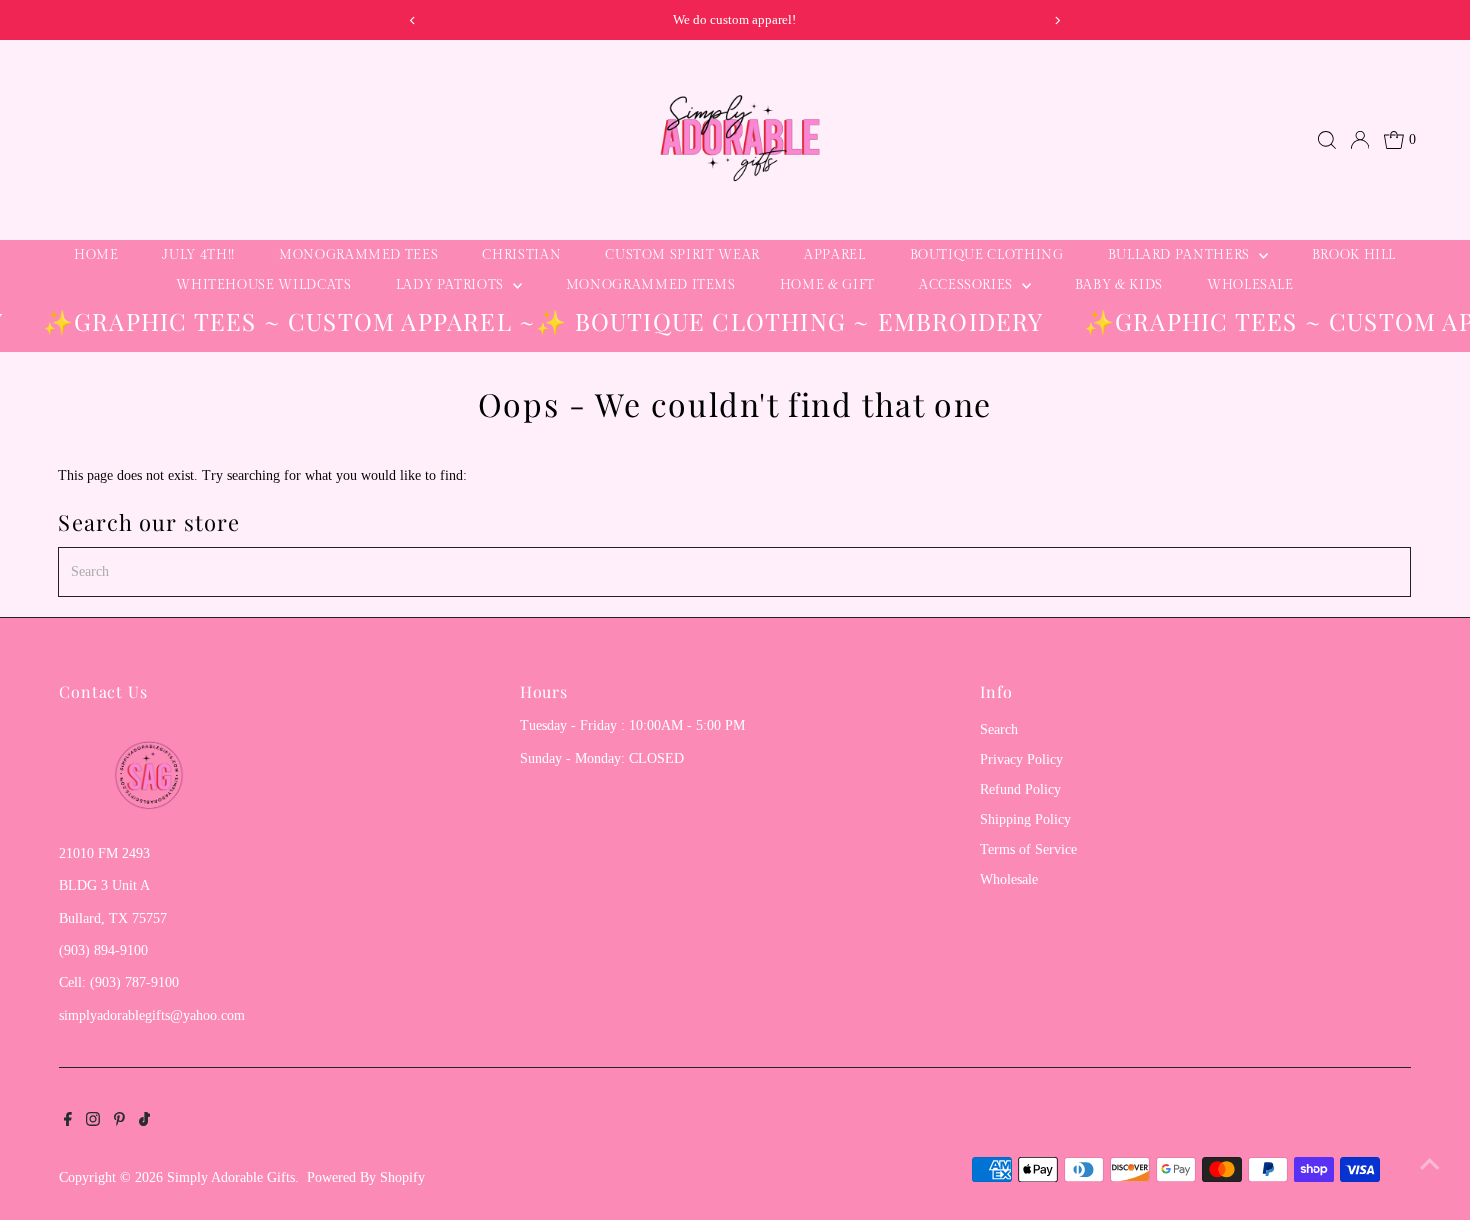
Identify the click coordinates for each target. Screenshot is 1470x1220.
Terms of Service (1028, 849)
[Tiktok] (144, 1122)
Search (999, 729)
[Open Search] (1327, 140)
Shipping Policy (1025, 819)
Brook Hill (1354, 255)
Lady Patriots (452, 285)
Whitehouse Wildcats (263, 285)
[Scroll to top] (1430, 1165)
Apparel (835, 255)
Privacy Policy (1021, 759)
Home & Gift (827, 285)
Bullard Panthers (1181, 255)
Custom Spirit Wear (682, 255)
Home (96, 255)
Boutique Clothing (987, 255)
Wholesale (1250, 285)
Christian (521, 255)
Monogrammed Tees (358, 255)
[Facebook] (68, 1122)
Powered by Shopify (366, 1177)
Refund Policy (1020, 789)
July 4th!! (198, 255)
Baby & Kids (1119, 285)
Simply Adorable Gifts (231, 1177)
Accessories (968, 285)
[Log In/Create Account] (1360, 140)
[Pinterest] (119, 1122)
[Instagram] (93, 1122)
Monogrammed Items (651, 285)
